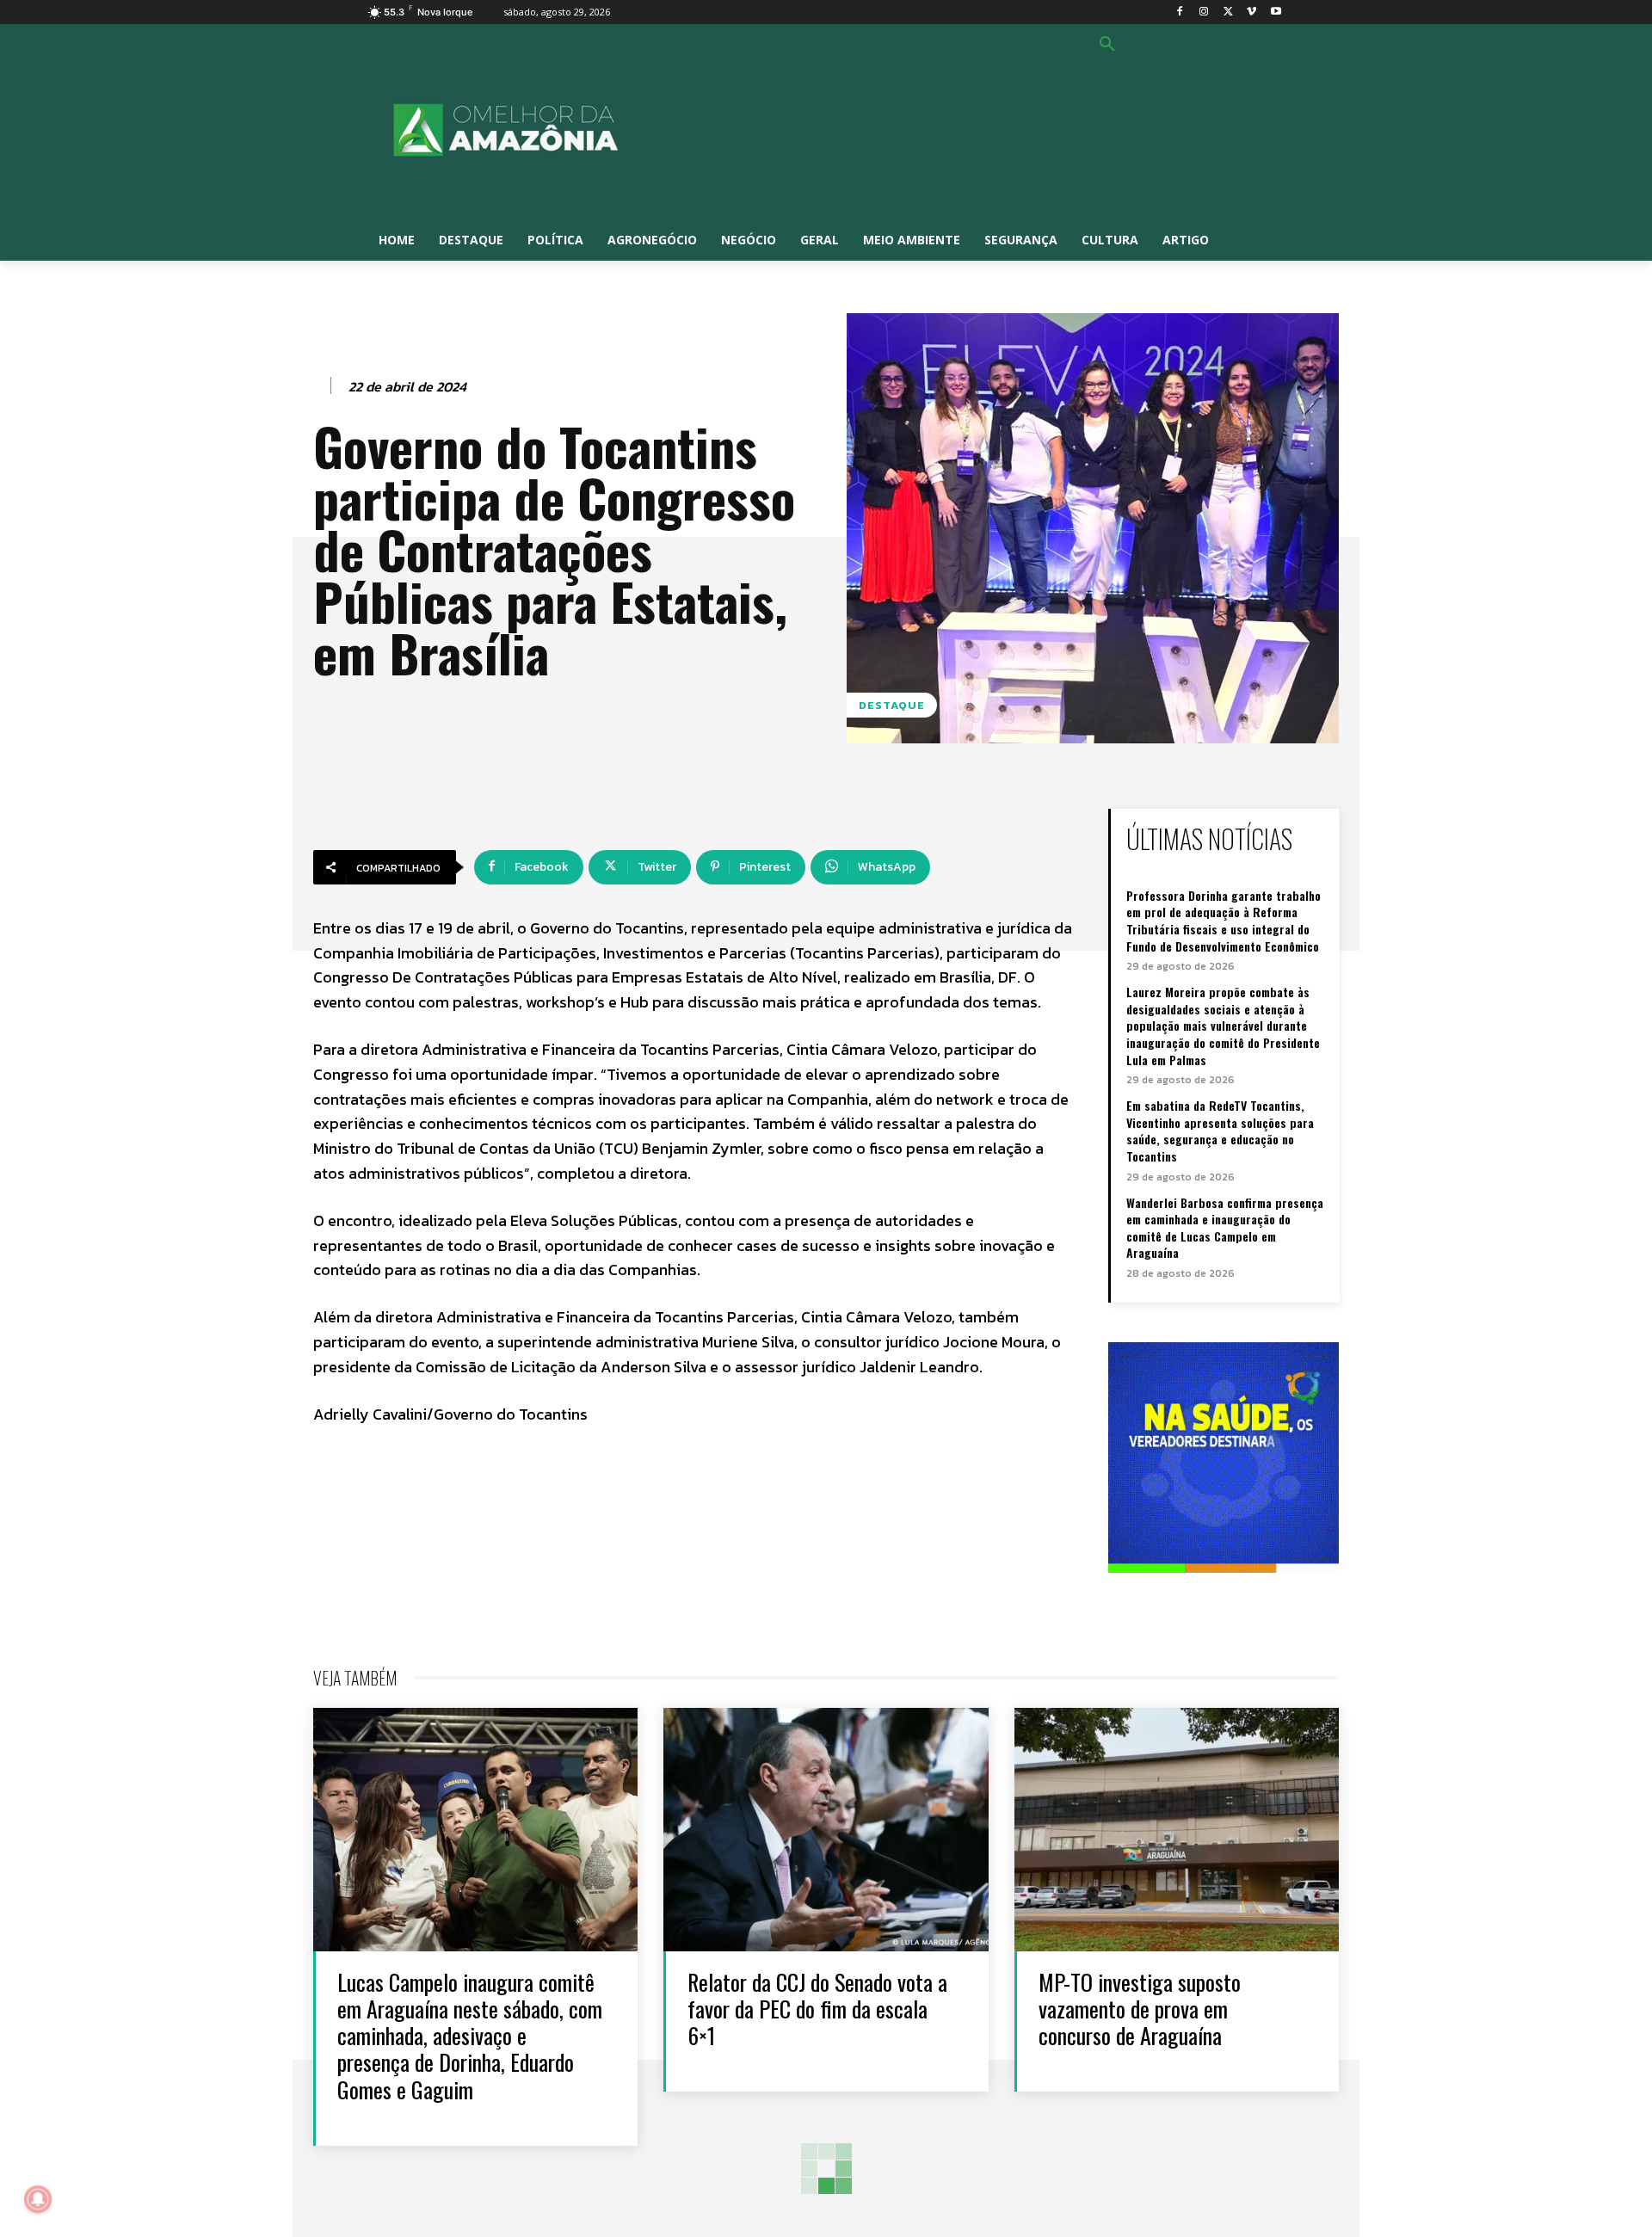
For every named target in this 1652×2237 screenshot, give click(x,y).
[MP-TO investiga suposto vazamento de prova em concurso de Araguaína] (1177, 1830)
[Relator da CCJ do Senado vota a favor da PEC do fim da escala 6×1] (826, 1830)
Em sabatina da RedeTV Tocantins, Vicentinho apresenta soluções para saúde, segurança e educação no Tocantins (1220, 1131)
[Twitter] (1228, 12)
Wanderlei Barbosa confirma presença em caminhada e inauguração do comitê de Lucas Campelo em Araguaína (1225, 1228)
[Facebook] (1180, 12)
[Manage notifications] (38, 2199)
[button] (1107, 45)
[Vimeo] (1251, 12)
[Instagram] (1204, 12)
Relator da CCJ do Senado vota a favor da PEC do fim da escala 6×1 (817, 2009)
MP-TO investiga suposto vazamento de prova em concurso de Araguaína (1140, 2009)
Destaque (892, 705)
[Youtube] (1276, 12)
